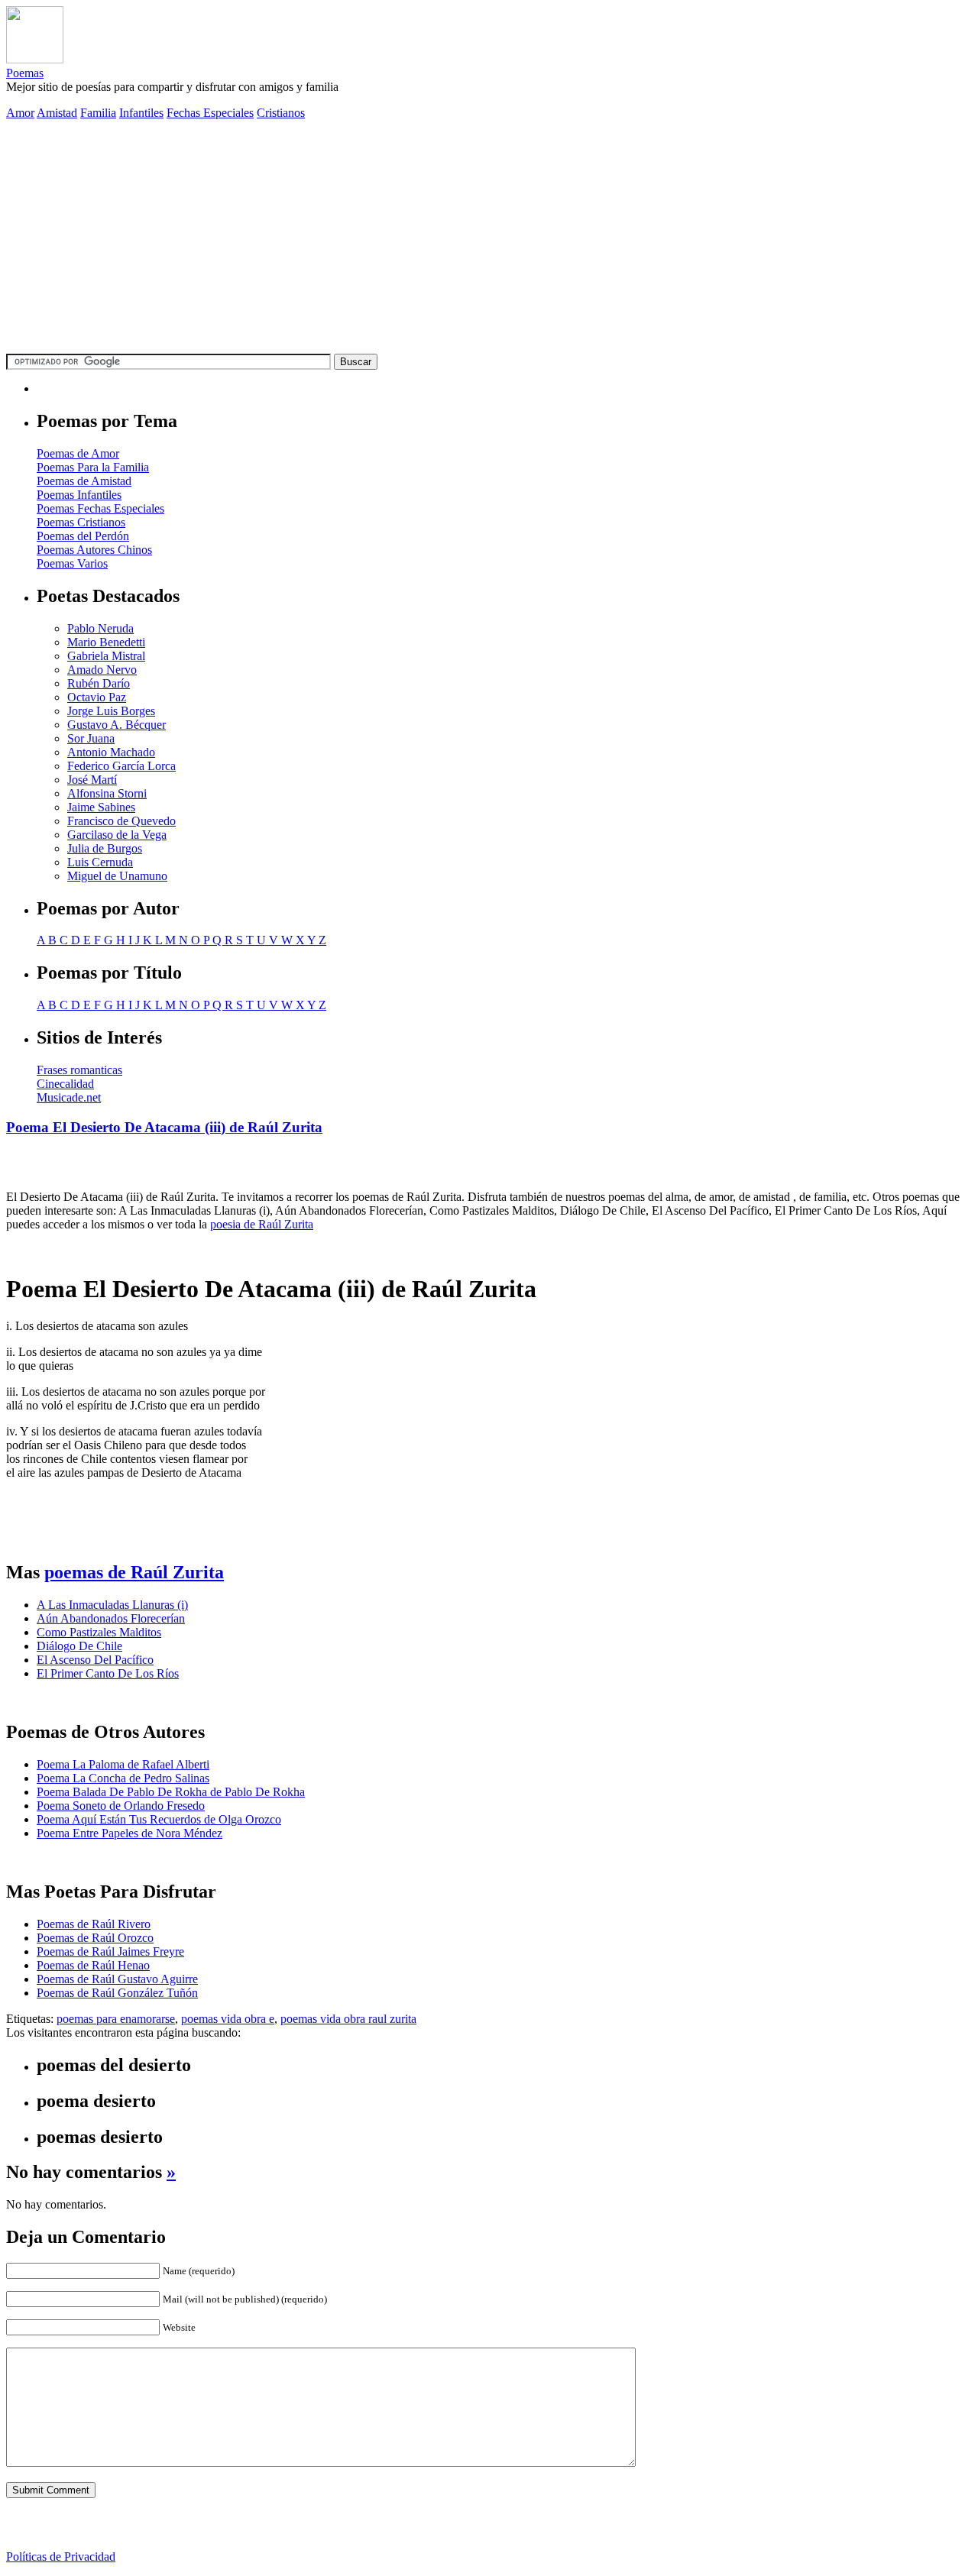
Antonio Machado (111, 752)
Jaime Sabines (101, 807)
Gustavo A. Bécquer (117, 725)
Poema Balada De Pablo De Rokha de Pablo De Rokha (171, 1792)
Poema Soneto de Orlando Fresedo (121, 1806)
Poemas (25, 73)
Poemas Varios (72, 563)
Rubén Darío (99, 683)
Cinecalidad (65, 1084)
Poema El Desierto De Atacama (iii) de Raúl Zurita (164, 1127)
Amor (20, 113)
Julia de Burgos (105, 848)
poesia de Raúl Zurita (262, 1224)
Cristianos (281, 113)
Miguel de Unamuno (117, 876)
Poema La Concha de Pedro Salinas (123, 1778)
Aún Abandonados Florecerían (111, 1618)
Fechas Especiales (210, 113)
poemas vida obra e (228, 2019)
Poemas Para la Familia (93, 467)
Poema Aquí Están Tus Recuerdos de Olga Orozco (159, 1819)
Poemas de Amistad (84, 481)
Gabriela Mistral (106, 656)
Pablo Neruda (100, 628)
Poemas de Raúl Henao (93, 1965)
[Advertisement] (489, 239)
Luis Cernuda (100, 862)
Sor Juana (91, 738)
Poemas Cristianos (81, 522)
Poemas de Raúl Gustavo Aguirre (117, 1979)
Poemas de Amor (78, 453)
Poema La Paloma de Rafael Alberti (123, 1764)
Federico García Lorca (121, 766)
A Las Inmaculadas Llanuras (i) (112, 1605)
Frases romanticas (79, 1070)
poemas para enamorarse (116, 2019)
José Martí (92, 780)
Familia (98, 113)
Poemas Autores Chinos (94, 550)
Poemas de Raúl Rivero (94, 1924)
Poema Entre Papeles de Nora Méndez (130, 1833)
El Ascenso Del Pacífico (95, 1660)
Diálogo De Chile (79, 1646)
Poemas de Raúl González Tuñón (117, 1993)
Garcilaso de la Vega (117, 835)
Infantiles (141, 113)
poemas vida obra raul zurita (348, 2019)
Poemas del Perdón (83, 536)
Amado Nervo (102, 670)
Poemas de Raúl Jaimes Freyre (110, 1951)
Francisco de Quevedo (121, 821)
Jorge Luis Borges (111, 711)
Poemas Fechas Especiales (100, 508)
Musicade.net (69, 1097)
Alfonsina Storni (107, 793)
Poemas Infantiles (79, 495)
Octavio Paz (97, 697)
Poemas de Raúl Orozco (95, 1938)
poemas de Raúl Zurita (134, 1572)
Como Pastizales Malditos (99, 1632)
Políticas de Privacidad (61, 2557)
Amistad (57, 113)
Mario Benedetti (106, 642)
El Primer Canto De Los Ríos (108, 1673)
